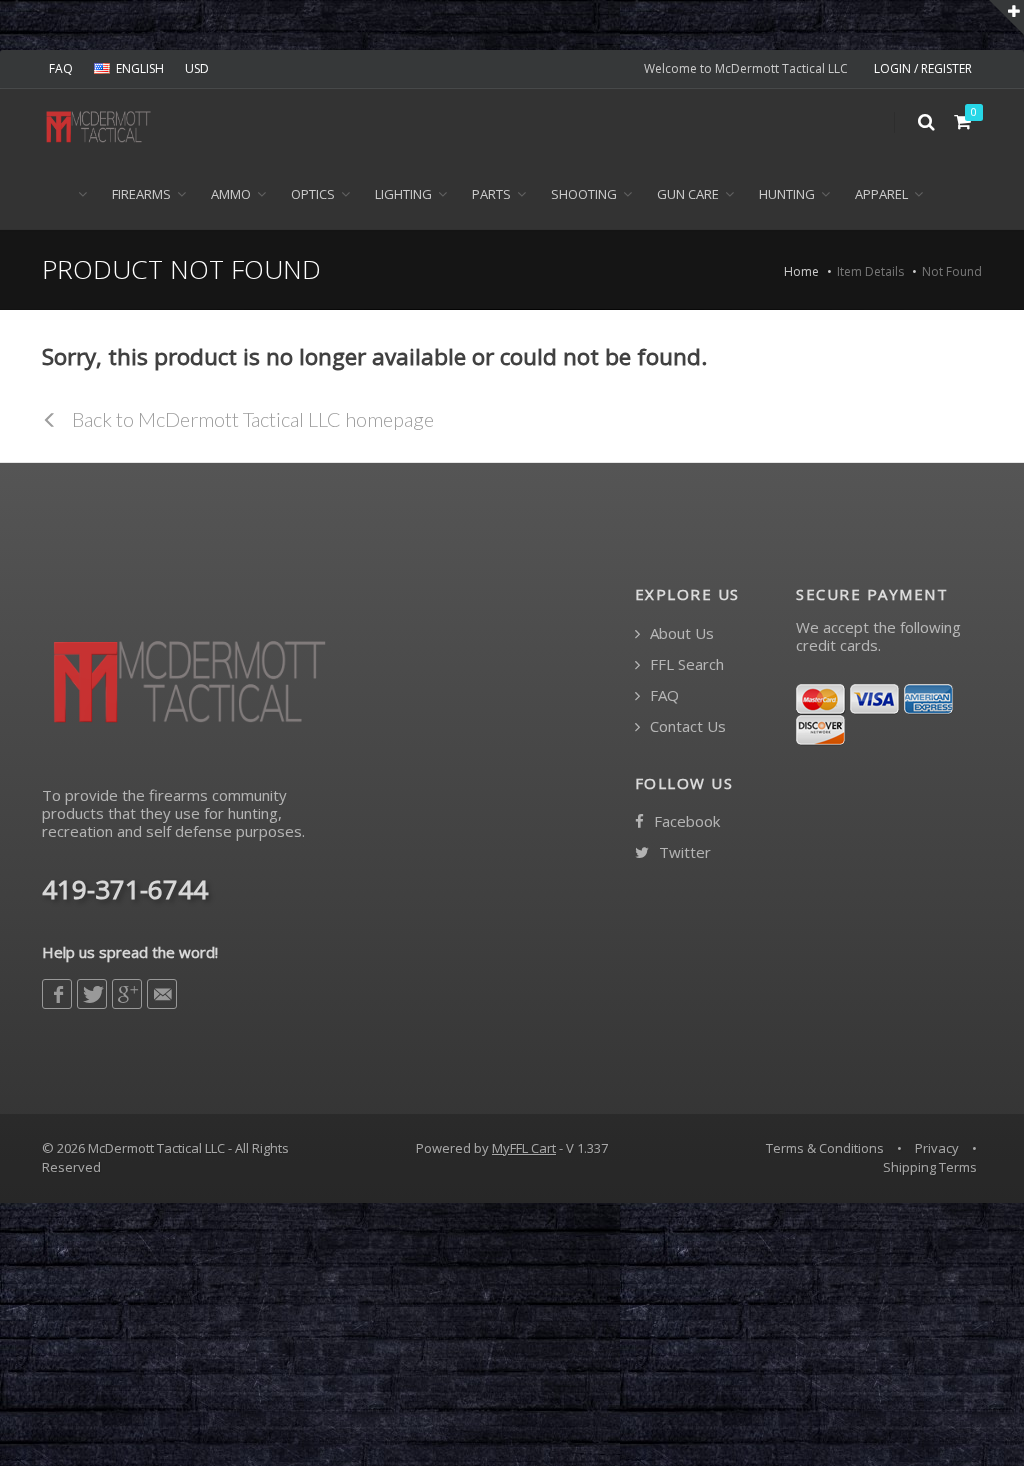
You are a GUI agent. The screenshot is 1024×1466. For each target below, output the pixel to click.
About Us (680, 633)
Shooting (584, 194)
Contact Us (686, 726)
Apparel (881, 194)
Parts (491, 194)
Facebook (685, 821)
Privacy (937, 1148)
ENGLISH (140, 68)
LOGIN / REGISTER (923, 68)
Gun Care (688, 194)
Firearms (141, 194)
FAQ (61, 68)
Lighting (403, 194)
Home (801, 271)
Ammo (231, 194)
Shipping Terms (930, 1167)
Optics (313, 194)
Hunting (787, 194)
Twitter (683, 852)
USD (197, 68)
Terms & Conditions (825, 1148)
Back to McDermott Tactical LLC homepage (251, 419)
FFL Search (685, 664)
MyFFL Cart (524, 1148)
